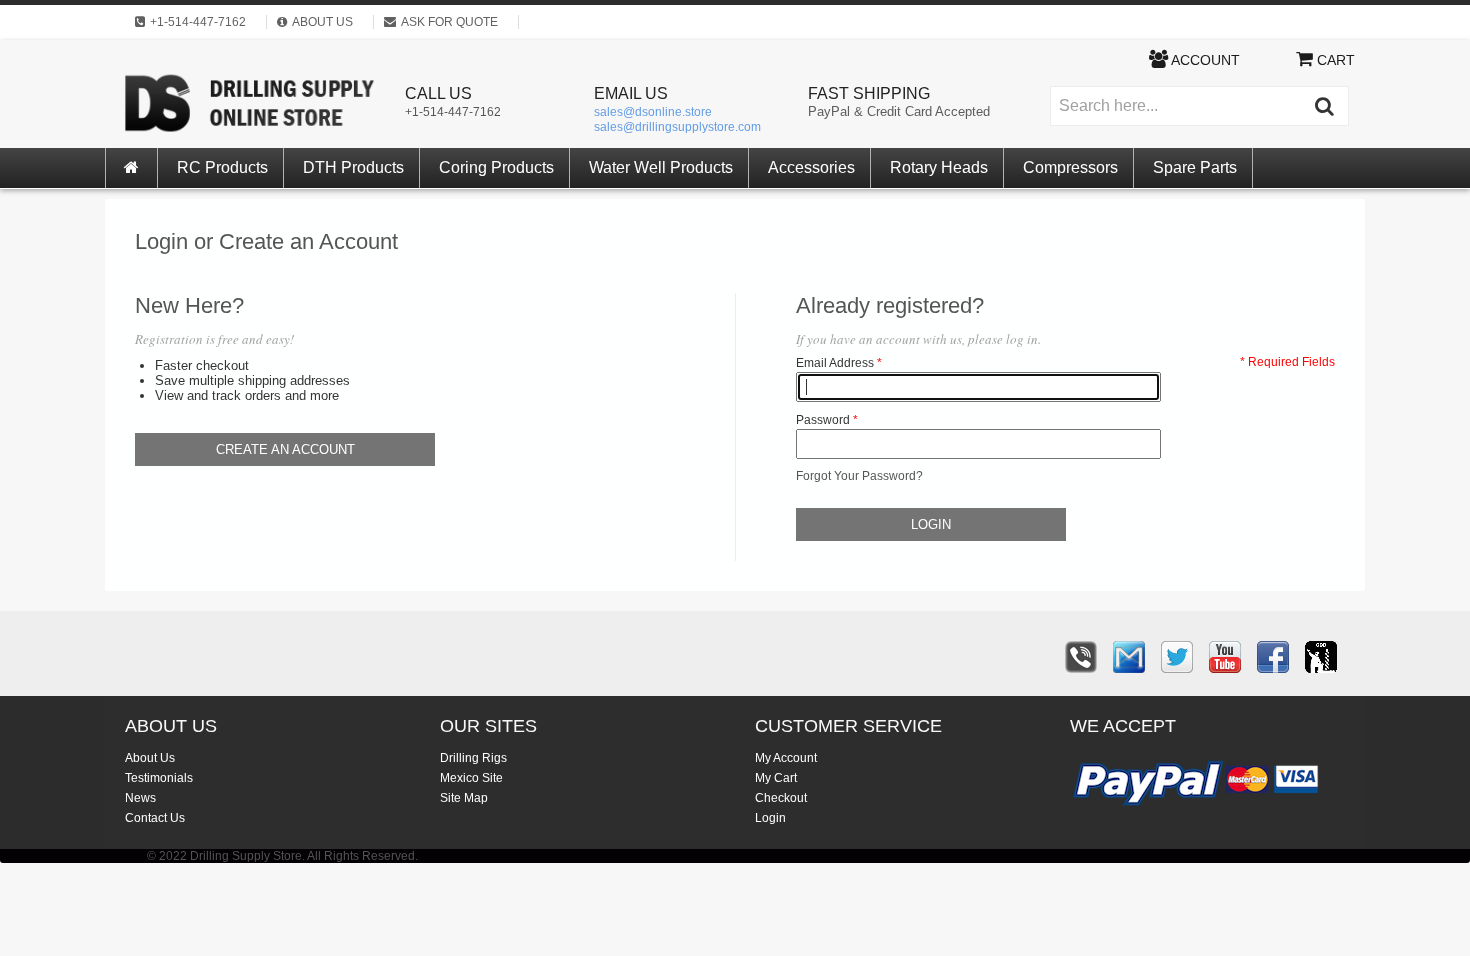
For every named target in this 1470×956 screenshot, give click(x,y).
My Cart (776, 778)
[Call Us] (1081, 657)
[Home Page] (132, 168)
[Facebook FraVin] (1273, 657)
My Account (786, 758)
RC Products (222, 167)
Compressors (1070, 167)
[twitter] (1177, 657)
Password (823, 420)
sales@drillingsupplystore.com (677, 127)
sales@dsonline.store (653, 112)
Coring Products (496, 167)
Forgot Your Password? (859, 476)
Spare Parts (1195, 167)
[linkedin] (1321, 657)
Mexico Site (471, 778)
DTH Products (353, 167)
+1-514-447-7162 (453, 112)
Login (770, 818)
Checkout (781, 798)
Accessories (811, 167)
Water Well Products (661, 167)
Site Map (464, 798)
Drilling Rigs (473, 758)
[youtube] (1225, 657)
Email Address (835, 363)
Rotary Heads (939, 167)
